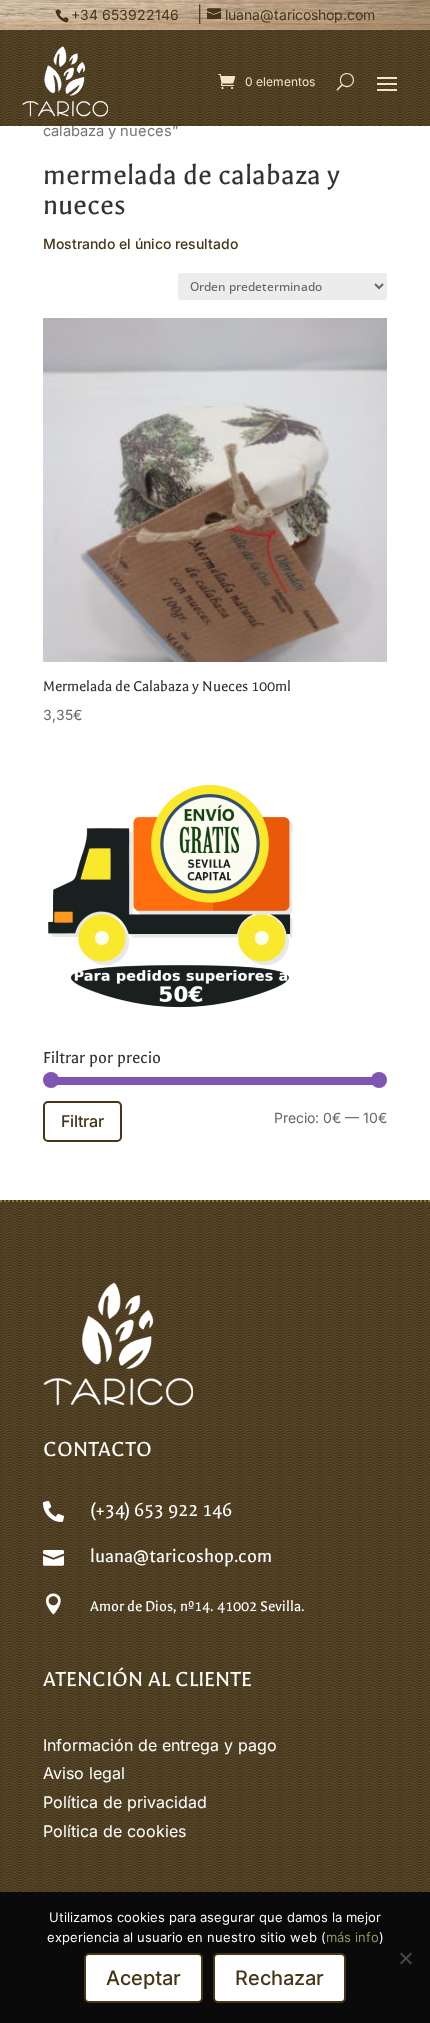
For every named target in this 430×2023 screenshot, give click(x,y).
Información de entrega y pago (160, 1745)
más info (352, 1937)
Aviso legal (84, 1773)
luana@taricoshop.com (181, 1556)
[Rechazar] (405, 1958)
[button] (387, 83)
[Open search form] (345, 82)
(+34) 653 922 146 (161, 1510)
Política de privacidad (125, 1802)
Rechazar (279, 1978)
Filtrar (82, 1121)
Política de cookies (114, 1831)
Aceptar (143, 1978)
